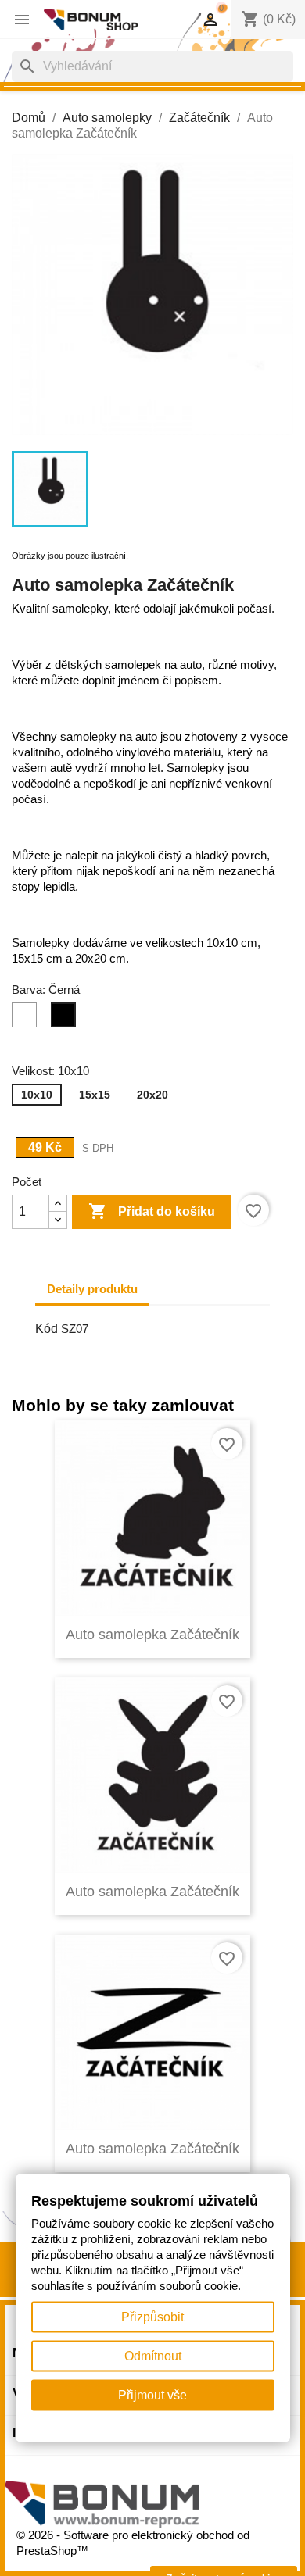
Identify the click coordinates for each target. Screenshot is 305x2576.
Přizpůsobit (152, 2317)
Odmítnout (153, 2356)
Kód (47, 1329)
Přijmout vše (152, 2395)
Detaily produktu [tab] (92, 1289)
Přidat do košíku (152, 1211)
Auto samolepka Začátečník (152, 1635)
